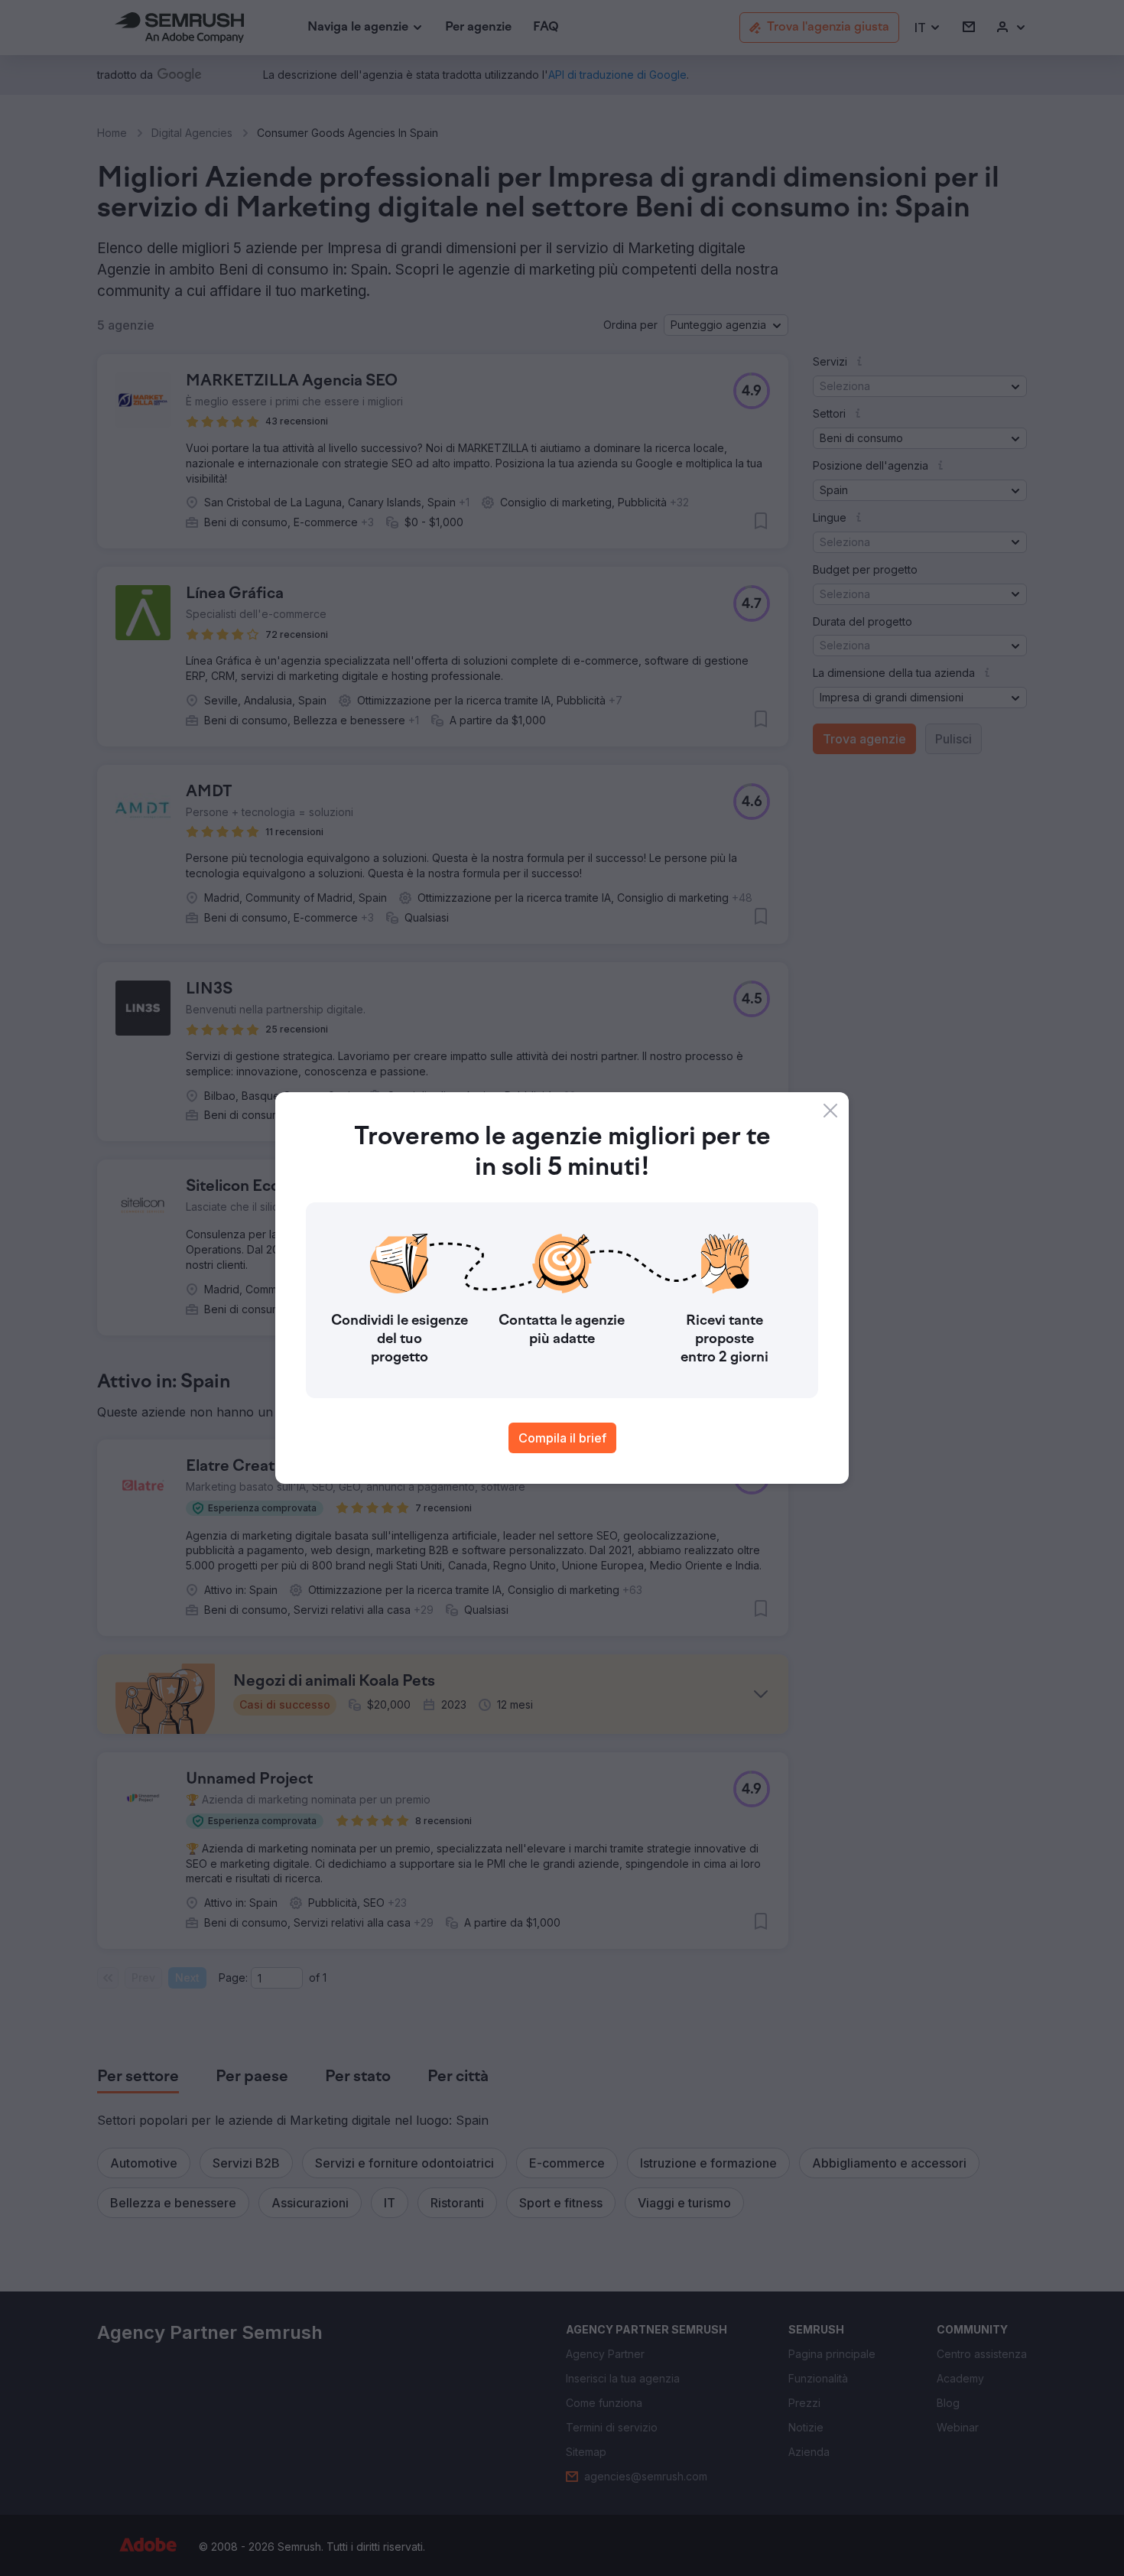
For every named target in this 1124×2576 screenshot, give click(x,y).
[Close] (830, 1111)
